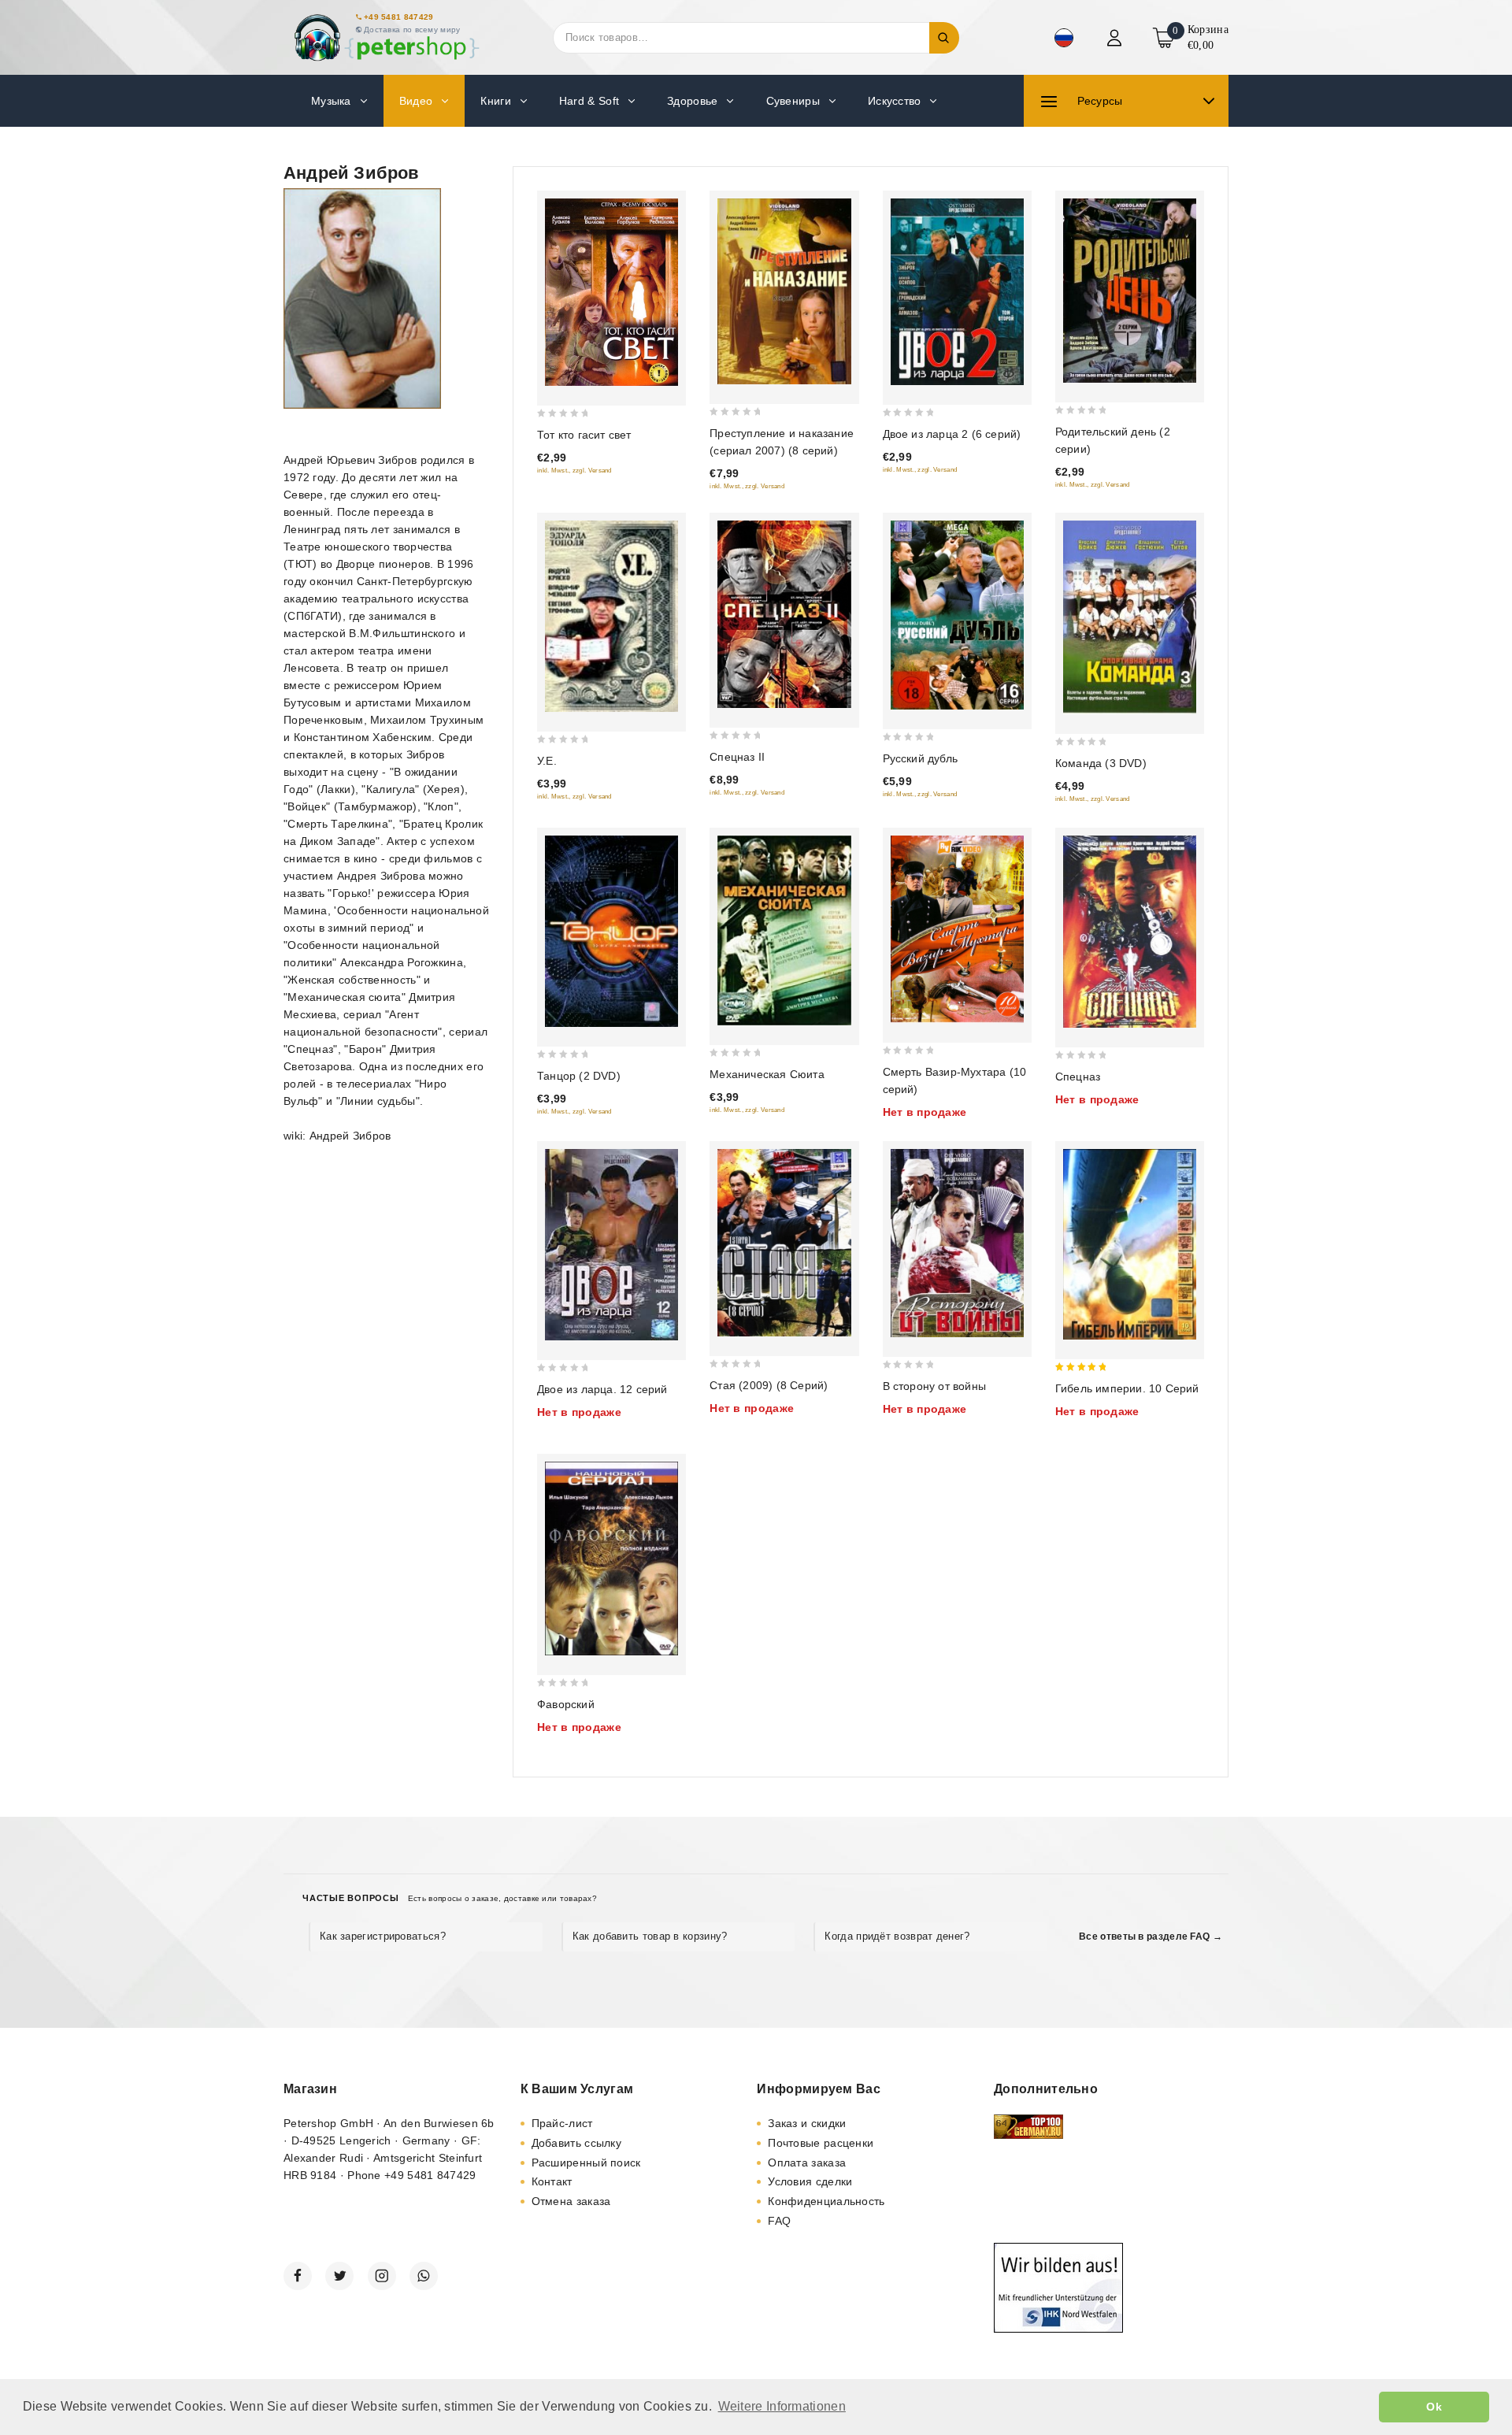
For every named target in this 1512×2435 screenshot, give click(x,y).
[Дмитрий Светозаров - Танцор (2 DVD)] (611, 932)
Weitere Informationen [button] (782, 2406)
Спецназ (1078, 1077)
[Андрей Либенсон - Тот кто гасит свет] (611, 292)
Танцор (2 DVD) (579, 1076)
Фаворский (566, 1704)
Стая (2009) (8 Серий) (769, 1385)
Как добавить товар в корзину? (650, 1936)
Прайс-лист (562, 2123)
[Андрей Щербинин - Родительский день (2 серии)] (1130, 291)
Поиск (944, 38)
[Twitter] (339, 2276)
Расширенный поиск (586, 2163)
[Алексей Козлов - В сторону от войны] (957, 1243)
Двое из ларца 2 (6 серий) (952, 434)
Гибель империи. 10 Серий (1127, 1388)
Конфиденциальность (826, 2201)
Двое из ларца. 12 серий (602, 1389)
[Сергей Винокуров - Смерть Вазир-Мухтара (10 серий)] (957, 930)
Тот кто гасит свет (584, 435)
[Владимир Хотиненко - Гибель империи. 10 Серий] (1130, 1244)
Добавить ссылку (577, 2143)
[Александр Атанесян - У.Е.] (611, 616)
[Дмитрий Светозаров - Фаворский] (611, 1558)
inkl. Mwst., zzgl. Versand (574, 471)
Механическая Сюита (767, 1074)
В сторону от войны (935, 1386)
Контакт (552, 2181)
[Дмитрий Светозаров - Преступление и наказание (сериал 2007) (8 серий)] (784, 291)
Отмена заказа (571, 2201)
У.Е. (547, 761)
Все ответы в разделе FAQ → (1151, 1937)
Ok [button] (1434, 2407)
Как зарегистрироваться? (383, 1936)
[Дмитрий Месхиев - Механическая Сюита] (784, 930)
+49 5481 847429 (399, 17)
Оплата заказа (807, 2163)
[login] (1116, 38)
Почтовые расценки (821, 2143)
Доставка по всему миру (412, 30)
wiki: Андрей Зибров (337, 1136)
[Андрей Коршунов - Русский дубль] (957, 615)
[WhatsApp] (424, 2276)
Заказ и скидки (807, 2123)
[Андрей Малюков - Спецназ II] (784, 614)
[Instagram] (382, 2276)
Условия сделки (810, 2181)
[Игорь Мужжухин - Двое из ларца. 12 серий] (611, 1245)
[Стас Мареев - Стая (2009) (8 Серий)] (784, 1243)
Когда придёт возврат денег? (897, 1936)
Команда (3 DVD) (1101, 763)
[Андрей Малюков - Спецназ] (1130, 932)
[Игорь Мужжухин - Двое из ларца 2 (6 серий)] (957, 292)
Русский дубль (921, 758)
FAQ (779, 2221)
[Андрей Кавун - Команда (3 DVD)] (1130, 617)
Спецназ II (737, 757)
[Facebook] (298, 2276)
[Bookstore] (386, 37)
